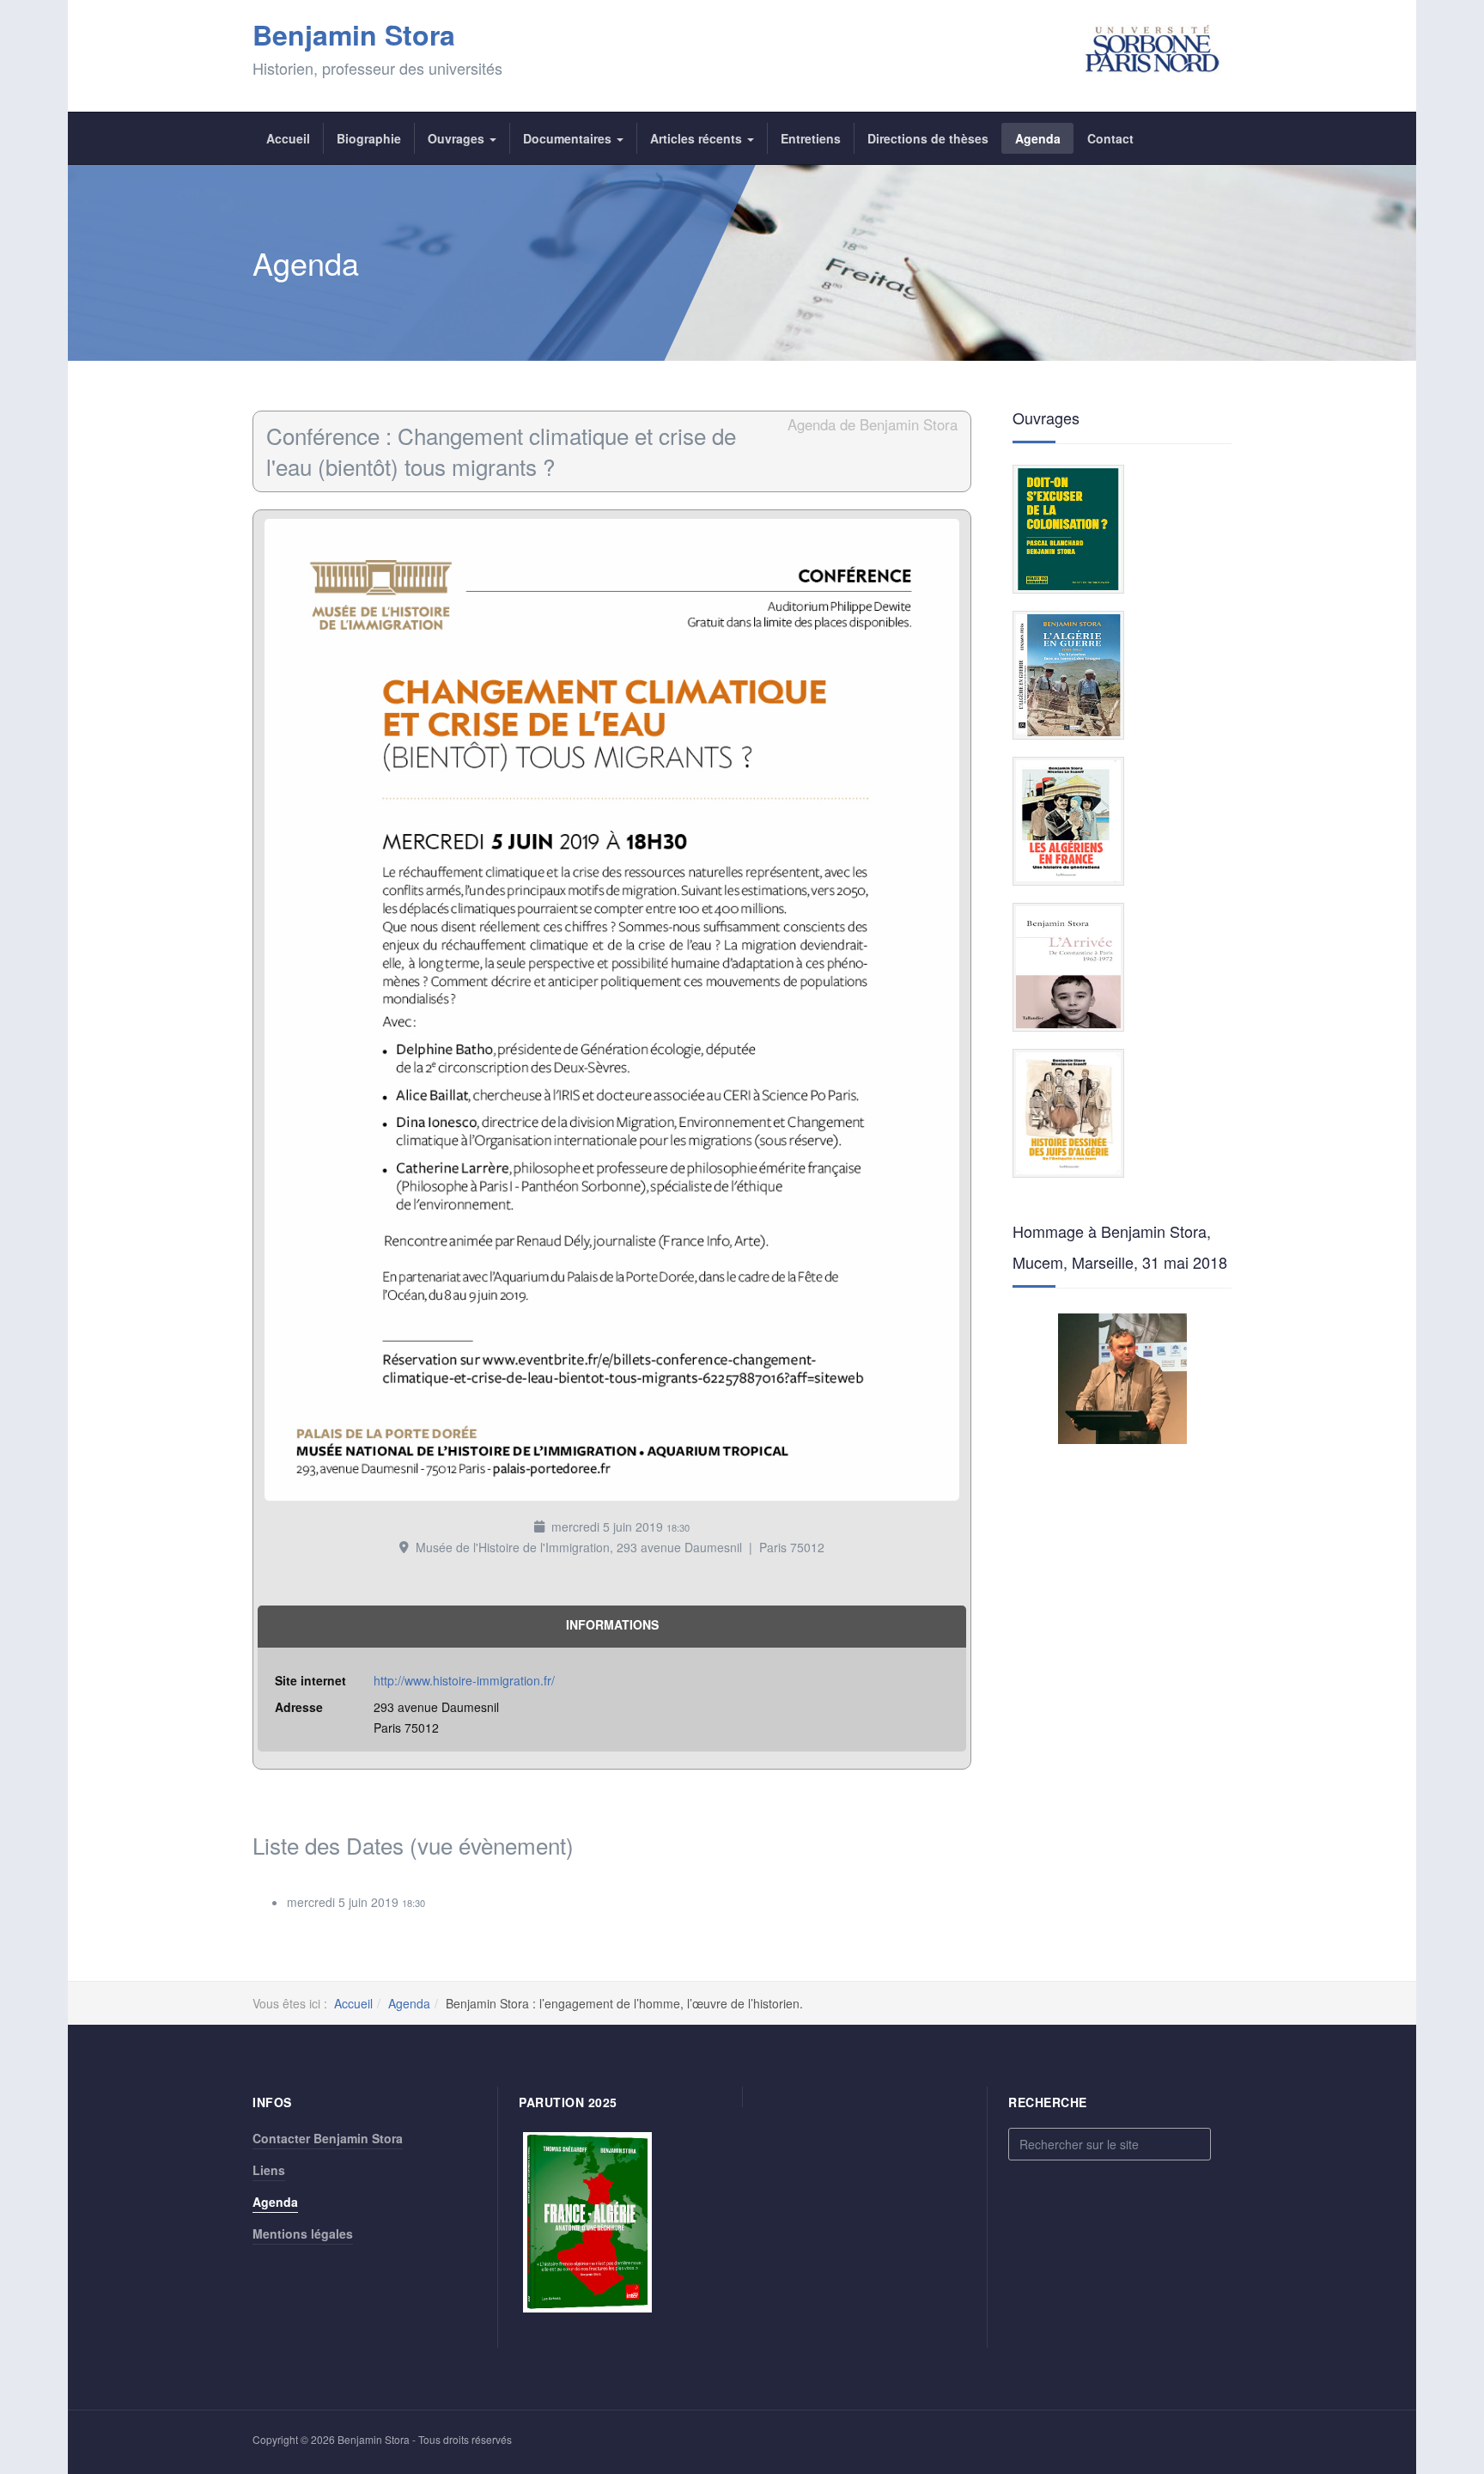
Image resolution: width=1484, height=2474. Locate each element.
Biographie (369, 138)
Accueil (288, 138)
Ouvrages (458, 138)
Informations (612, 1624)
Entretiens (811, 138)
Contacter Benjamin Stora (328, 2138)
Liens (269, 2170)
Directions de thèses (928, 138)
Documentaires (569, 138)
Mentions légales (303, 2233)
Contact (1110, 138)
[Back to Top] (1442, 2333)
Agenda (1038, 138)
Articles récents (698, 138)
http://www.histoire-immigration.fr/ (464, 1680)
